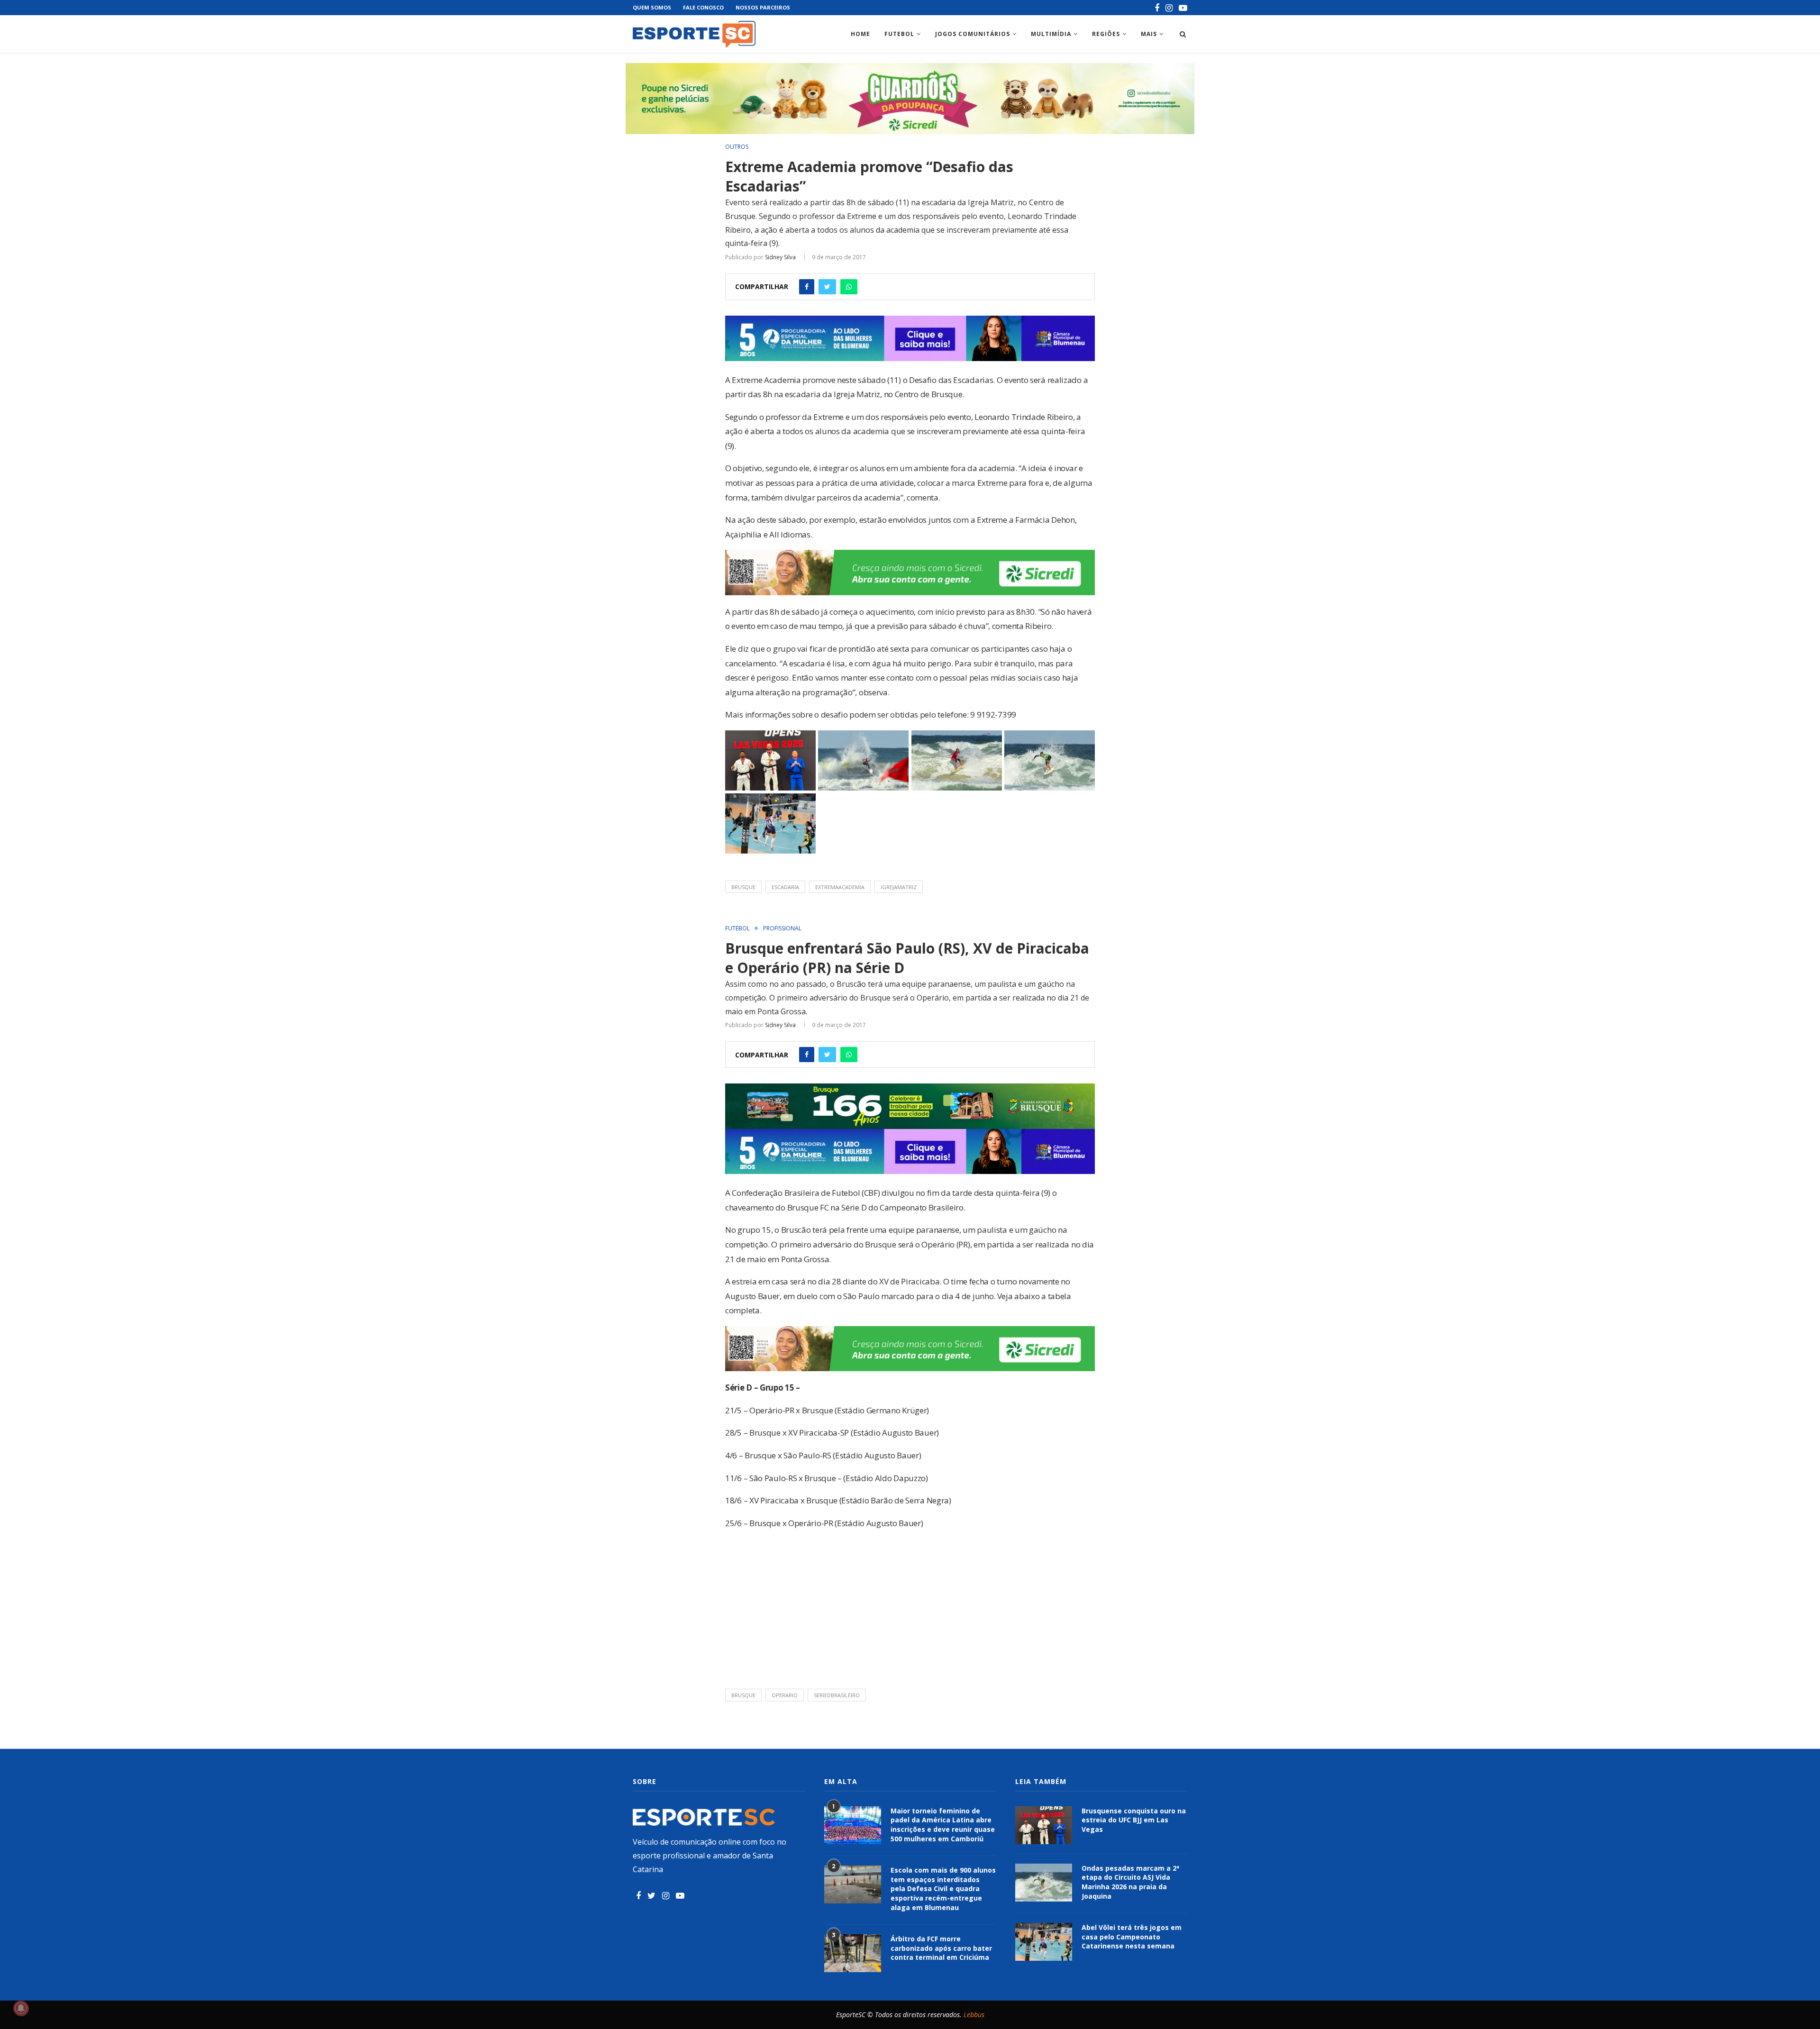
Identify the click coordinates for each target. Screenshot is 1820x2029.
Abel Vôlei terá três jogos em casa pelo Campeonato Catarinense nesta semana (1132, 1937)
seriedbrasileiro (837, 1695)
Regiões (1106, 34)
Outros (737, 147)
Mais (1149, 34)
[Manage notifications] (21, 2008)
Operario (785, 1695)
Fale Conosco (703, 7)
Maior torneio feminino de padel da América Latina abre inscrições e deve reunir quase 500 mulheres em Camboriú (943, 1825)
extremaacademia (840, 887)
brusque (743, 887)
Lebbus (974, 2015)
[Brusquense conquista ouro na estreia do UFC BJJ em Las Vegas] (1044, 1825)
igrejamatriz (899, 887)
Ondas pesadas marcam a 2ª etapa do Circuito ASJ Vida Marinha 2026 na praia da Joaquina (1130, 1882)
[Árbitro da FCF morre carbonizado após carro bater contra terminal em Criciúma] (853, 1953)
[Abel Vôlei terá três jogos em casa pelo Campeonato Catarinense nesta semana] (1044, 1942)
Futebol (899, 34)
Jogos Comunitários (973, 34)
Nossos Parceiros (763, 7)
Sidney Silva (780, 257)
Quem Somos (652, 7)
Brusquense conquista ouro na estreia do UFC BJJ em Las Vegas (1134, 1820)
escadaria (785, 887)
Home (860, 34)
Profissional (782, 928)
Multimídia (1051, 34)
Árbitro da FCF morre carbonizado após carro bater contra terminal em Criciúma (941, 1948)
